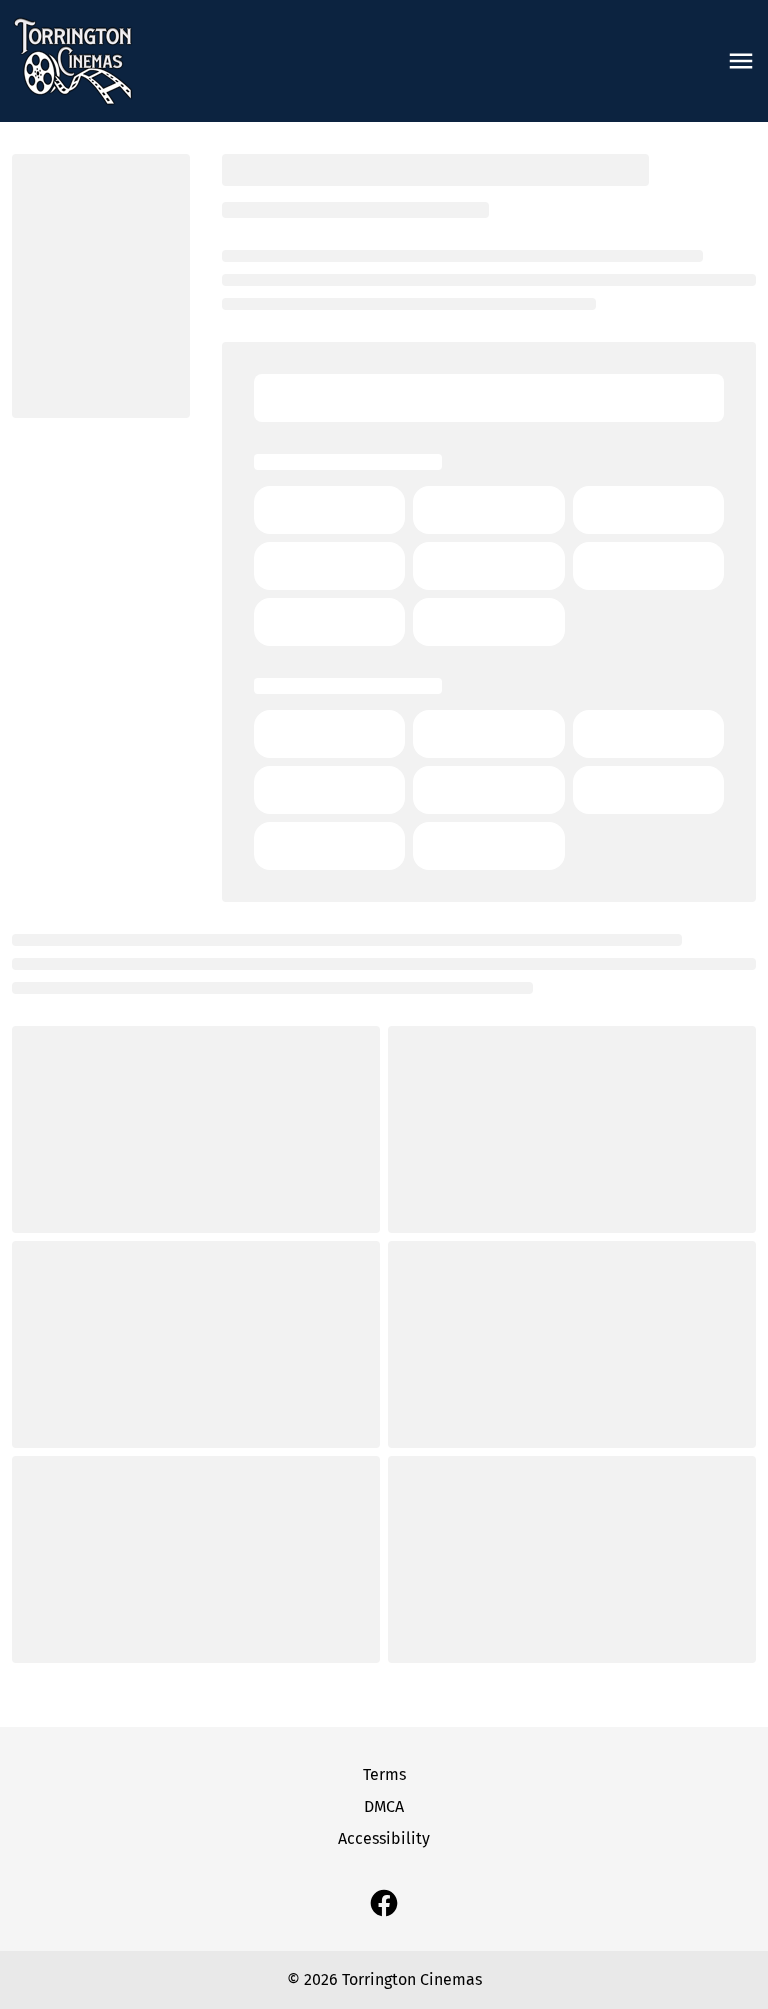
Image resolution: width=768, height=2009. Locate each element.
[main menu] (741, 61)
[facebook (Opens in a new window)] (384, 1903)
